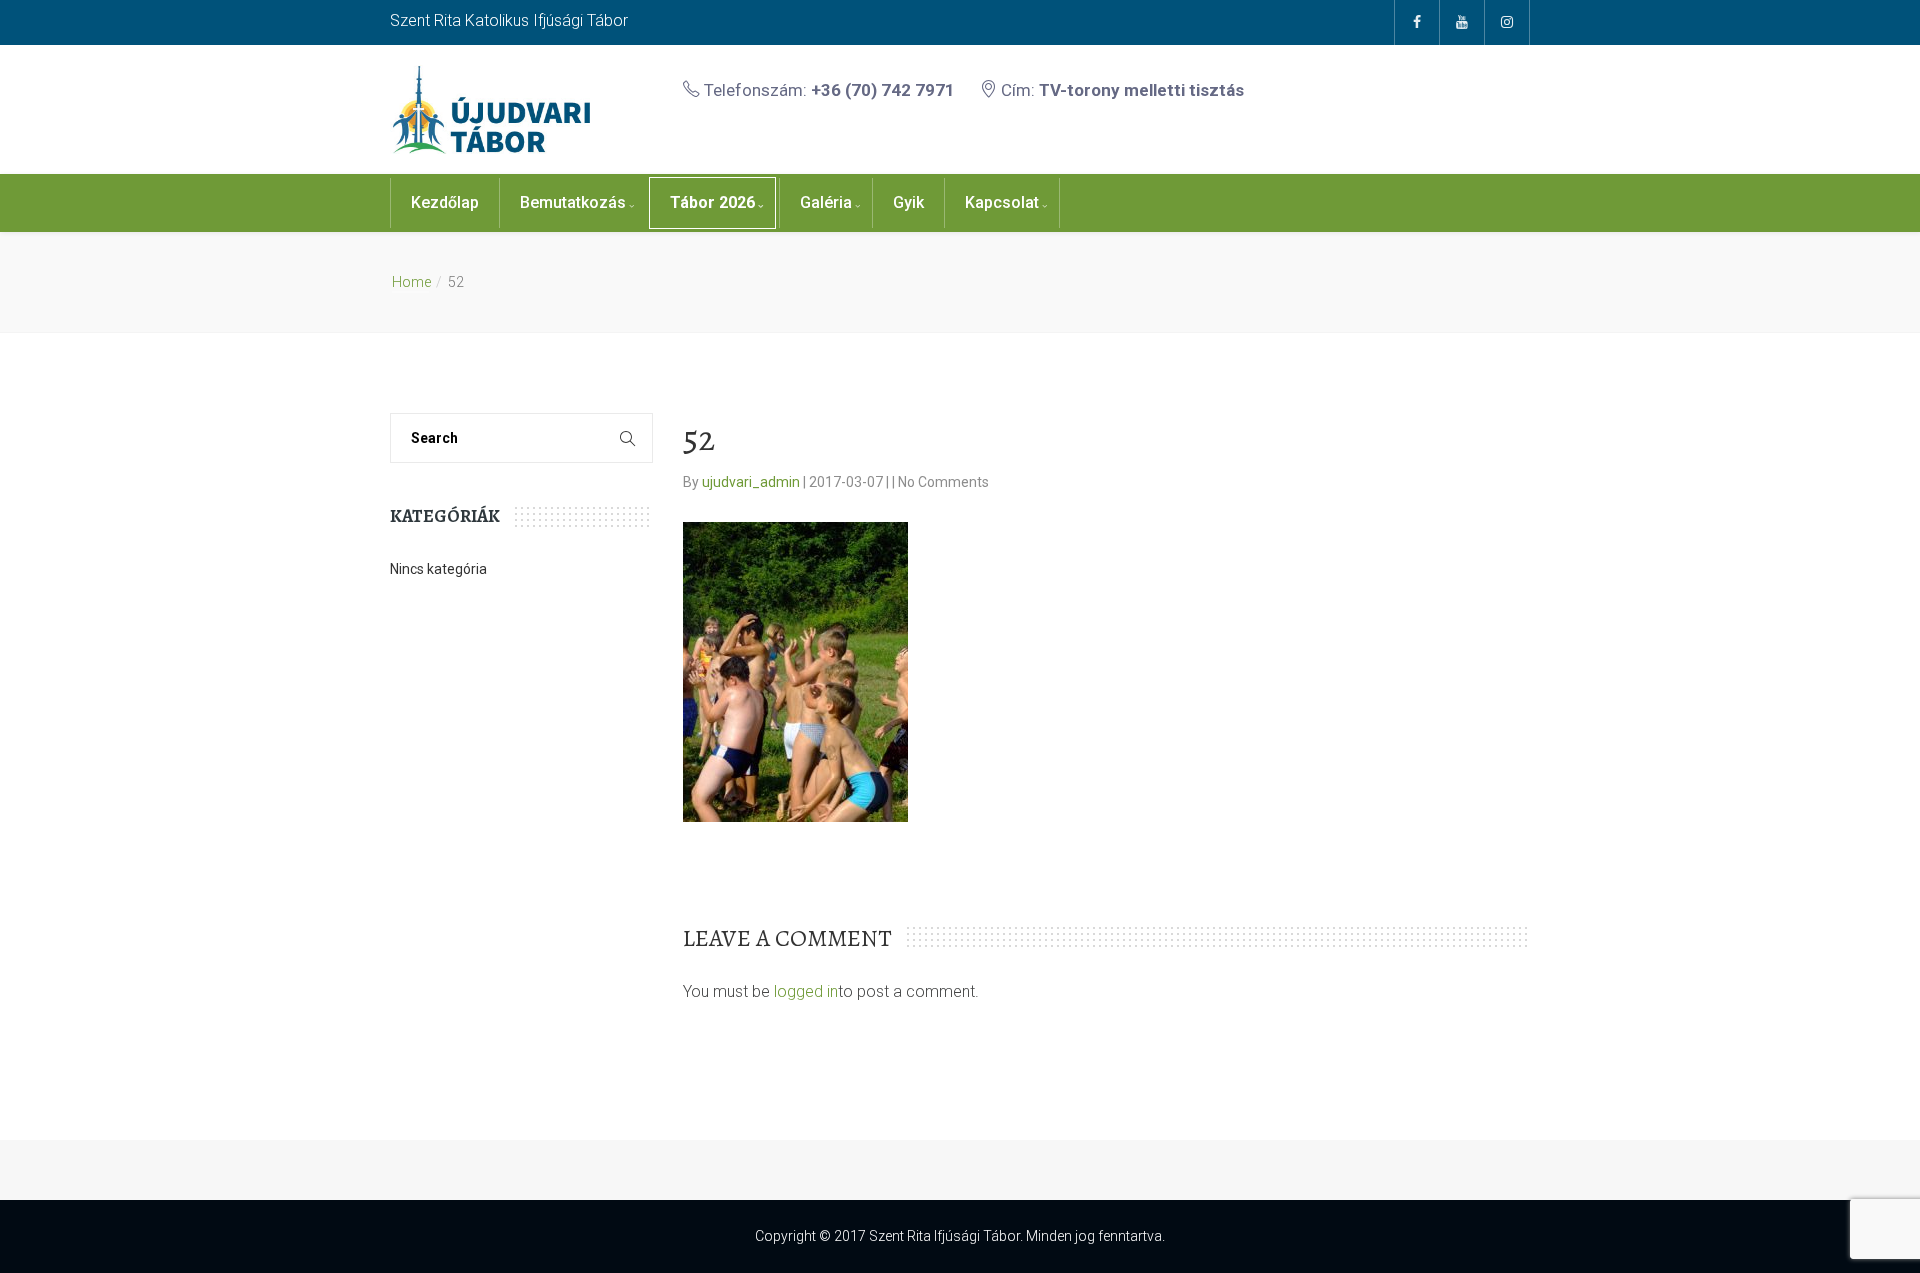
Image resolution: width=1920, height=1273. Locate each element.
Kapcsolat (1002, 202)
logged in (806, 991)
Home (411, 282)
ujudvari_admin (752, 482)
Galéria (826, 202)
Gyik (908, 202)
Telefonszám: (827, 90)
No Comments (943, 482)
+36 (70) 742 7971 (883, 90)
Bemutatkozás (573, 202)
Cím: (1120, 90)
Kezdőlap (445, 202)
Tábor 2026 (712, 202)
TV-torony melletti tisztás (1141, 90)
